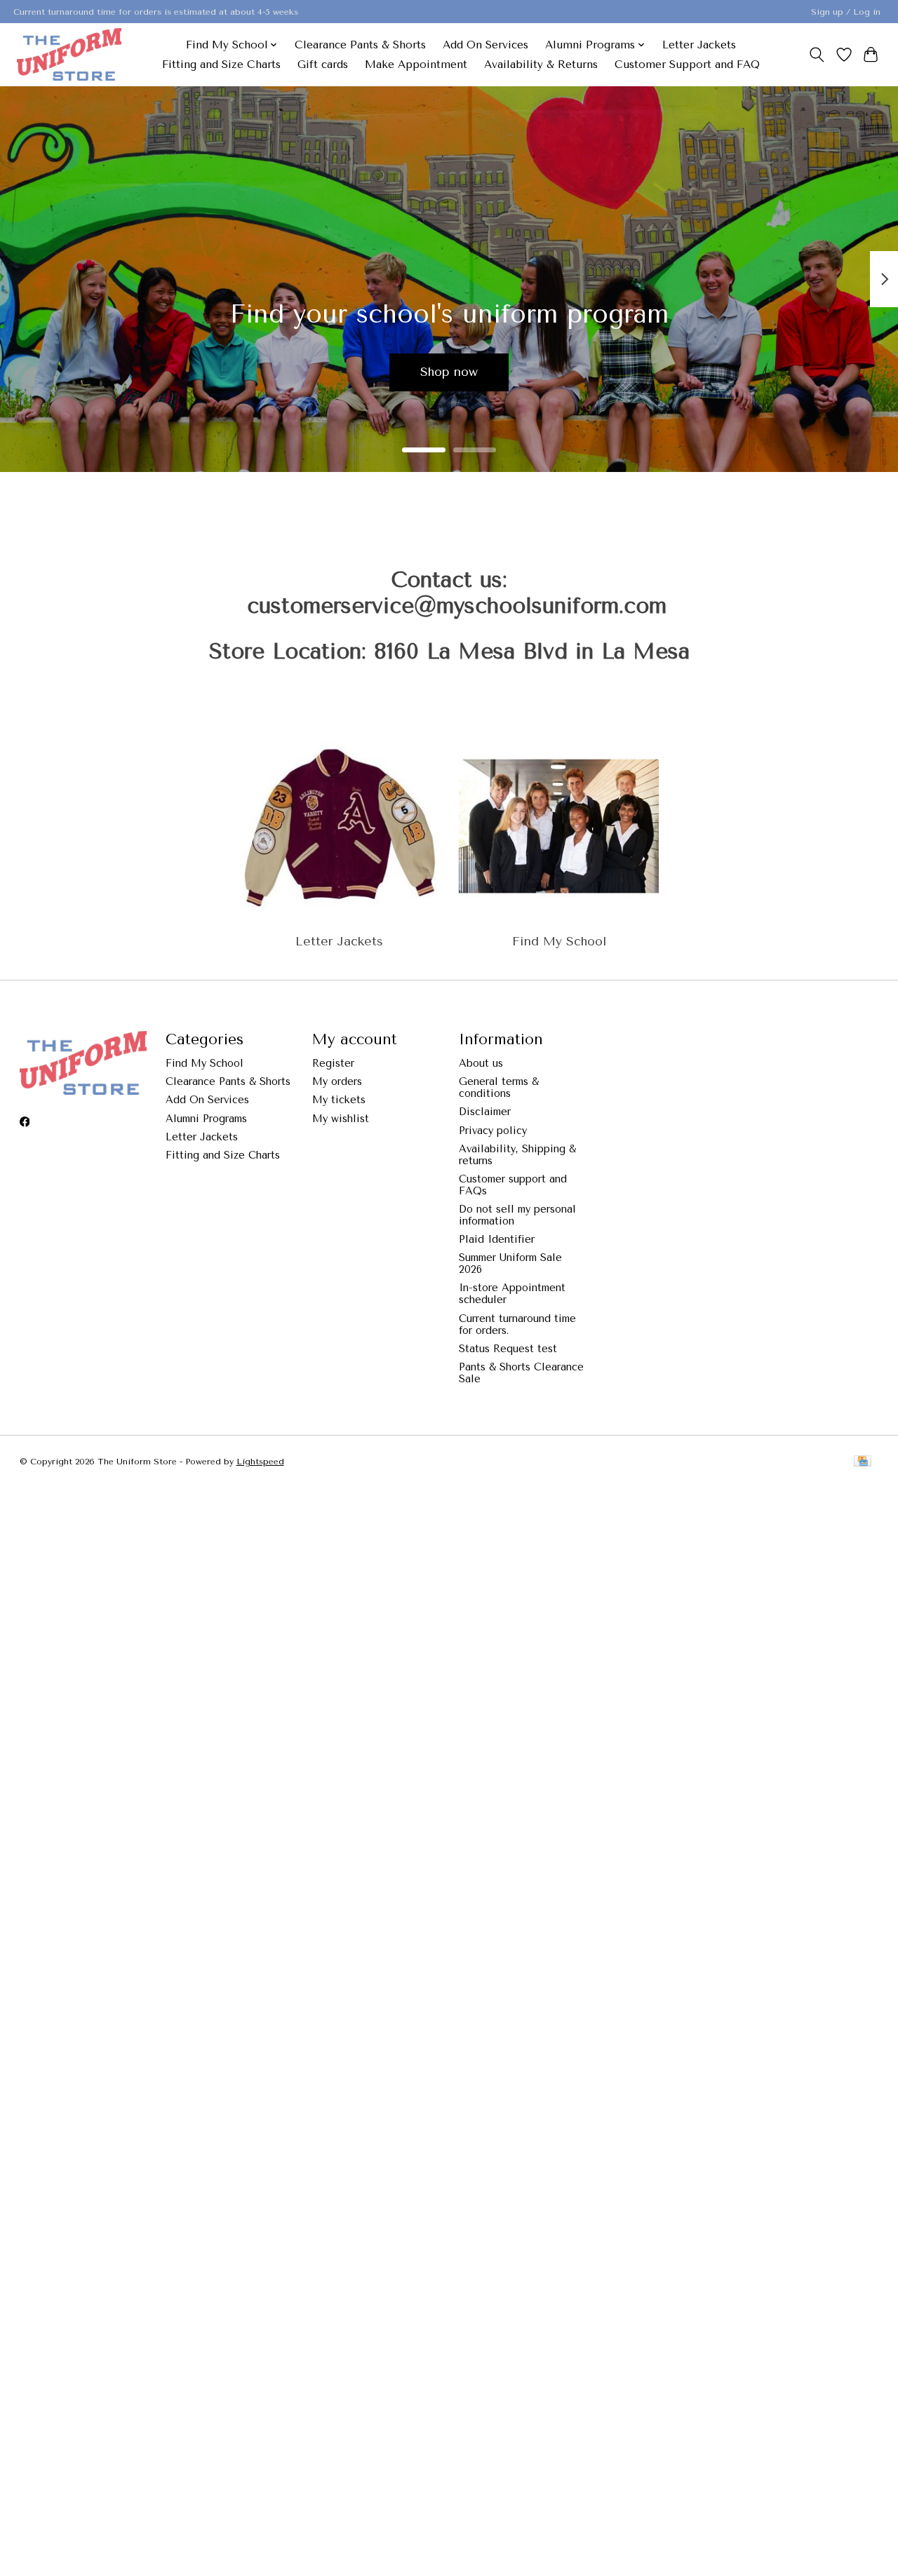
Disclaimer (485, 1112)
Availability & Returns (541, 65)
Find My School (559, 941)
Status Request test (508, 1349)
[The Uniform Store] (69, 54)
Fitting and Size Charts (221, 65)
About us (481, 1064)
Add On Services (485, 45)
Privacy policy (493, 1131)
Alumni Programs (206, 1119)
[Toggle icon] (816, 55)
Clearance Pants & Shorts (360, 45)
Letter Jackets (699, 45)
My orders (337, 1082)
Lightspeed (260, 1462)
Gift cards (323, 65)
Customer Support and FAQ (687, 65)
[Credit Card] (863, 1462)
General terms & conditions (499, 1088)
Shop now (449, 372)
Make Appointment (416, 65)
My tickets (339, 1100)
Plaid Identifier (497, 1240)
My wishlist (341, 1119)
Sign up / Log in (846, 12)
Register (333, 1064)
